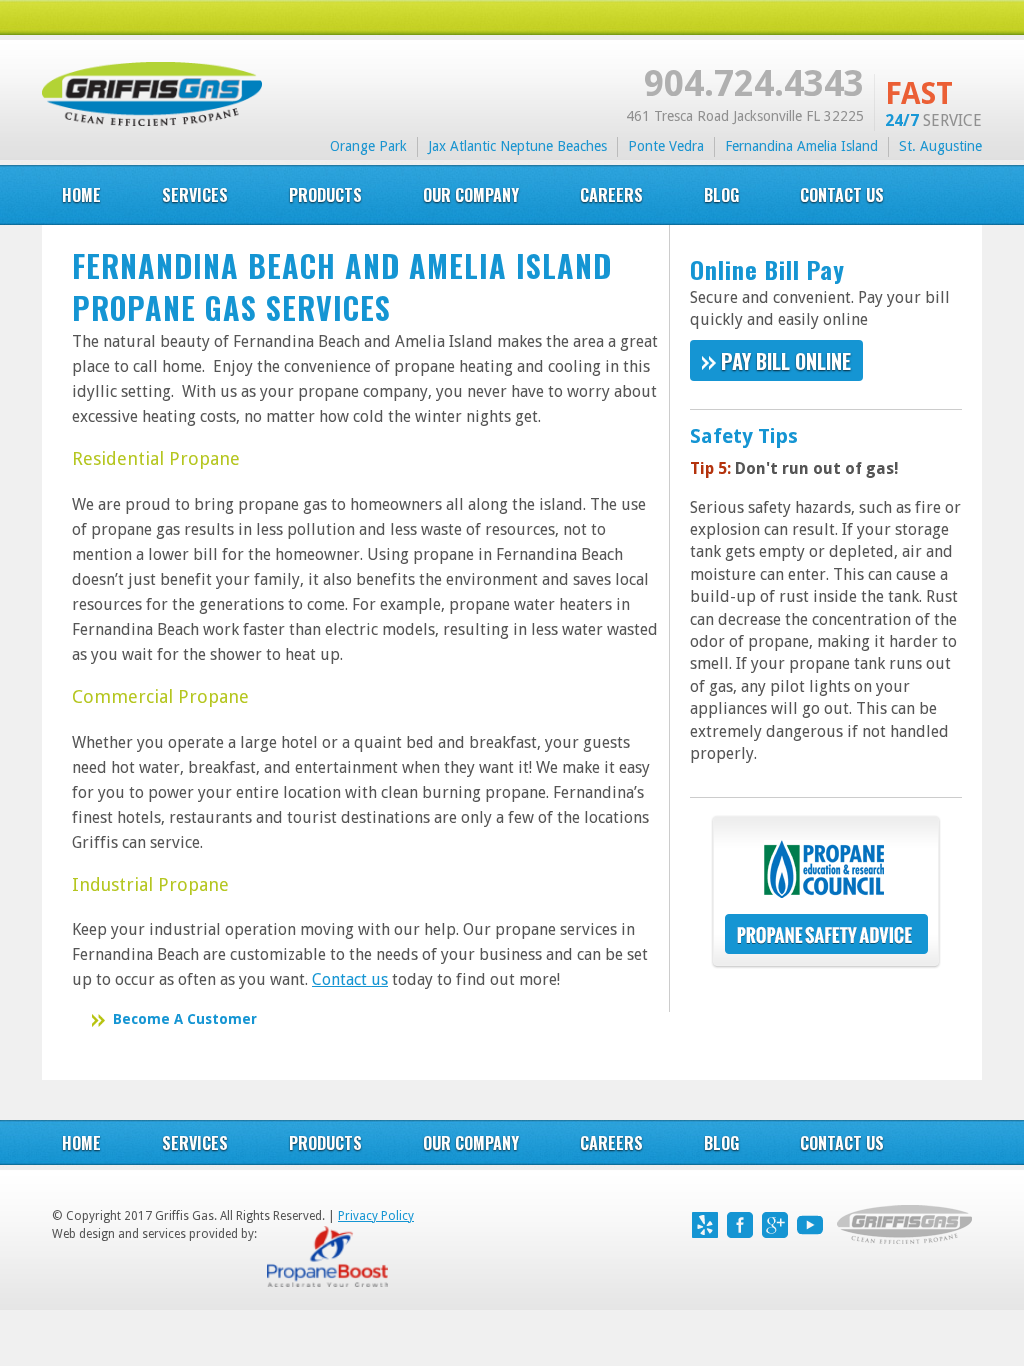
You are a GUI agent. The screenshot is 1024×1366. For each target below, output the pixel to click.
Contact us (350, 979)
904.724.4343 (754, 83)
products (325, 195)
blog (721, 195)
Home (81, 195)
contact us (842, 1143)
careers (611, 195)
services (195, 195)
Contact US (842, 195)
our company (471, 195)
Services (195, 1143)
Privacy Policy (376, 1216)
